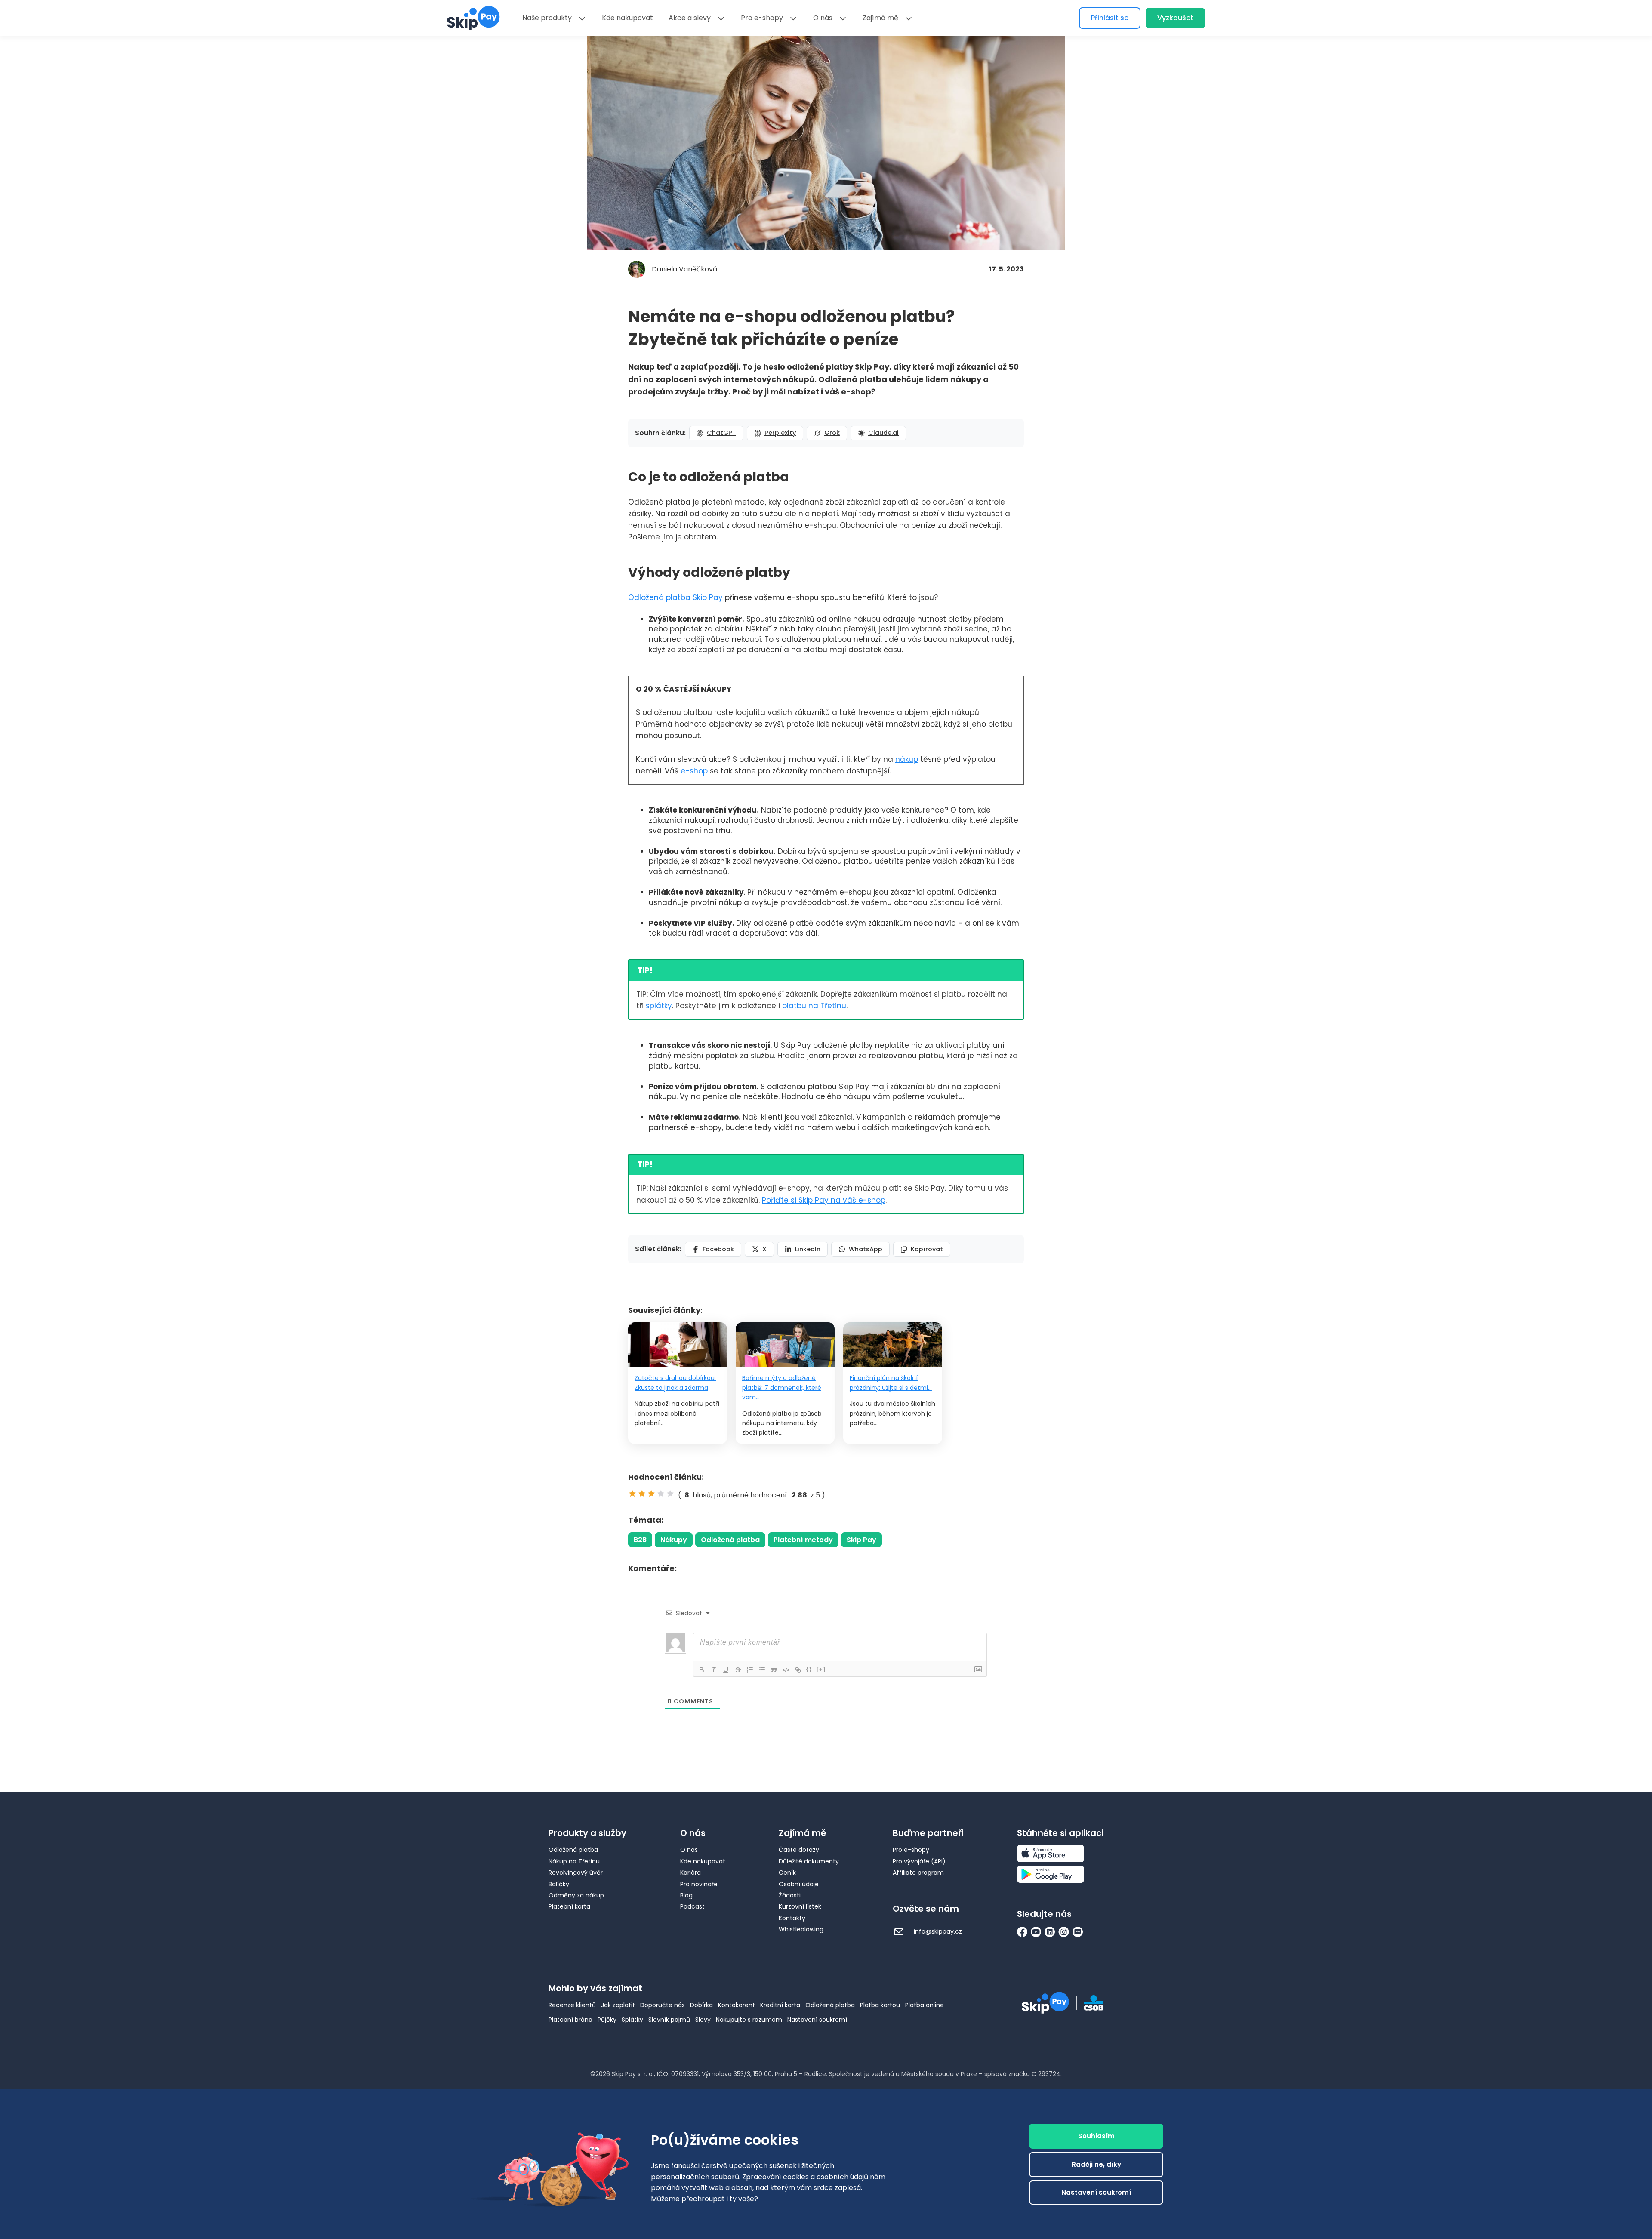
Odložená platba (730, 1540)
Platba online (925, 2005)
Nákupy (674, 1540)
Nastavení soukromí (817, 2020)
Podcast (692, 1906)
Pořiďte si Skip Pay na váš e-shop (824, 1200)
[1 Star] (632, 1494)
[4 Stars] (661, 1494)
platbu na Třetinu (814, 1006)
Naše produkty (547, 18)
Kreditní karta (780, 2005)
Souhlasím (1096, 2136)
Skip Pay (861, 1540)
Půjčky (607, 2020)
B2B (640, 1540)
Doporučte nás (663, 2005)
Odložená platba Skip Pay (675, 597)
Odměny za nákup (576, 1895)
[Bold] (702, 1670)
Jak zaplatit (618, 2005)
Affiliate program (918, 1873)
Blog (686, 1895)
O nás (823, 18)
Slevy (703, 2020)
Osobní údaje (799, 1884)
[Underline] (726, 1670)
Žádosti (790, 1895)
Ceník (787, 1873)
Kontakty (792, 1918)
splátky (659, 1006)
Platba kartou (880, 2005)
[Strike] (738, 1670)
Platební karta (569, 1906)
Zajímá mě (880, 18)
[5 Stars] (670, 1494)
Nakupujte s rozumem (749, 2020)
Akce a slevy (690, 18)
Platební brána (570, 2020)
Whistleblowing (801, 1929)
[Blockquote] (774, 1670)
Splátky (632, 2020)
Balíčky (559, 1884)
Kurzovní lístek (800, 1906)
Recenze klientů (572, 2005)
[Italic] (714, 1670)
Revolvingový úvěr (576, 1873)
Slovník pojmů (669, 2020)
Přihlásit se (1110, 18)
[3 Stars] (651, 1494)
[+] (821, 1669)
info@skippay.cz (937, 1931)
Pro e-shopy (762, 18)
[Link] (798, 1670)
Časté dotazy (799, 1850)
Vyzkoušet (1175, 18)
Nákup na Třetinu (574, 1861)
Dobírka (701, 2005)
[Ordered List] (750, 1670)
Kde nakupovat (627, 18)
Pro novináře (699, 1884)
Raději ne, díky (1096, 2164)
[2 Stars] (642, 1494)
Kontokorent (737, 2005)
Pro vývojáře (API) (919, 1861)
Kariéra (690, 1873)
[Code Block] (786, 1670)
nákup (907, 759)
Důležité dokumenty (809, 1861)
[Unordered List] (762, 1670)
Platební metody (803, 1540)
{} (809, 1669)
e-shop (694, 771)
